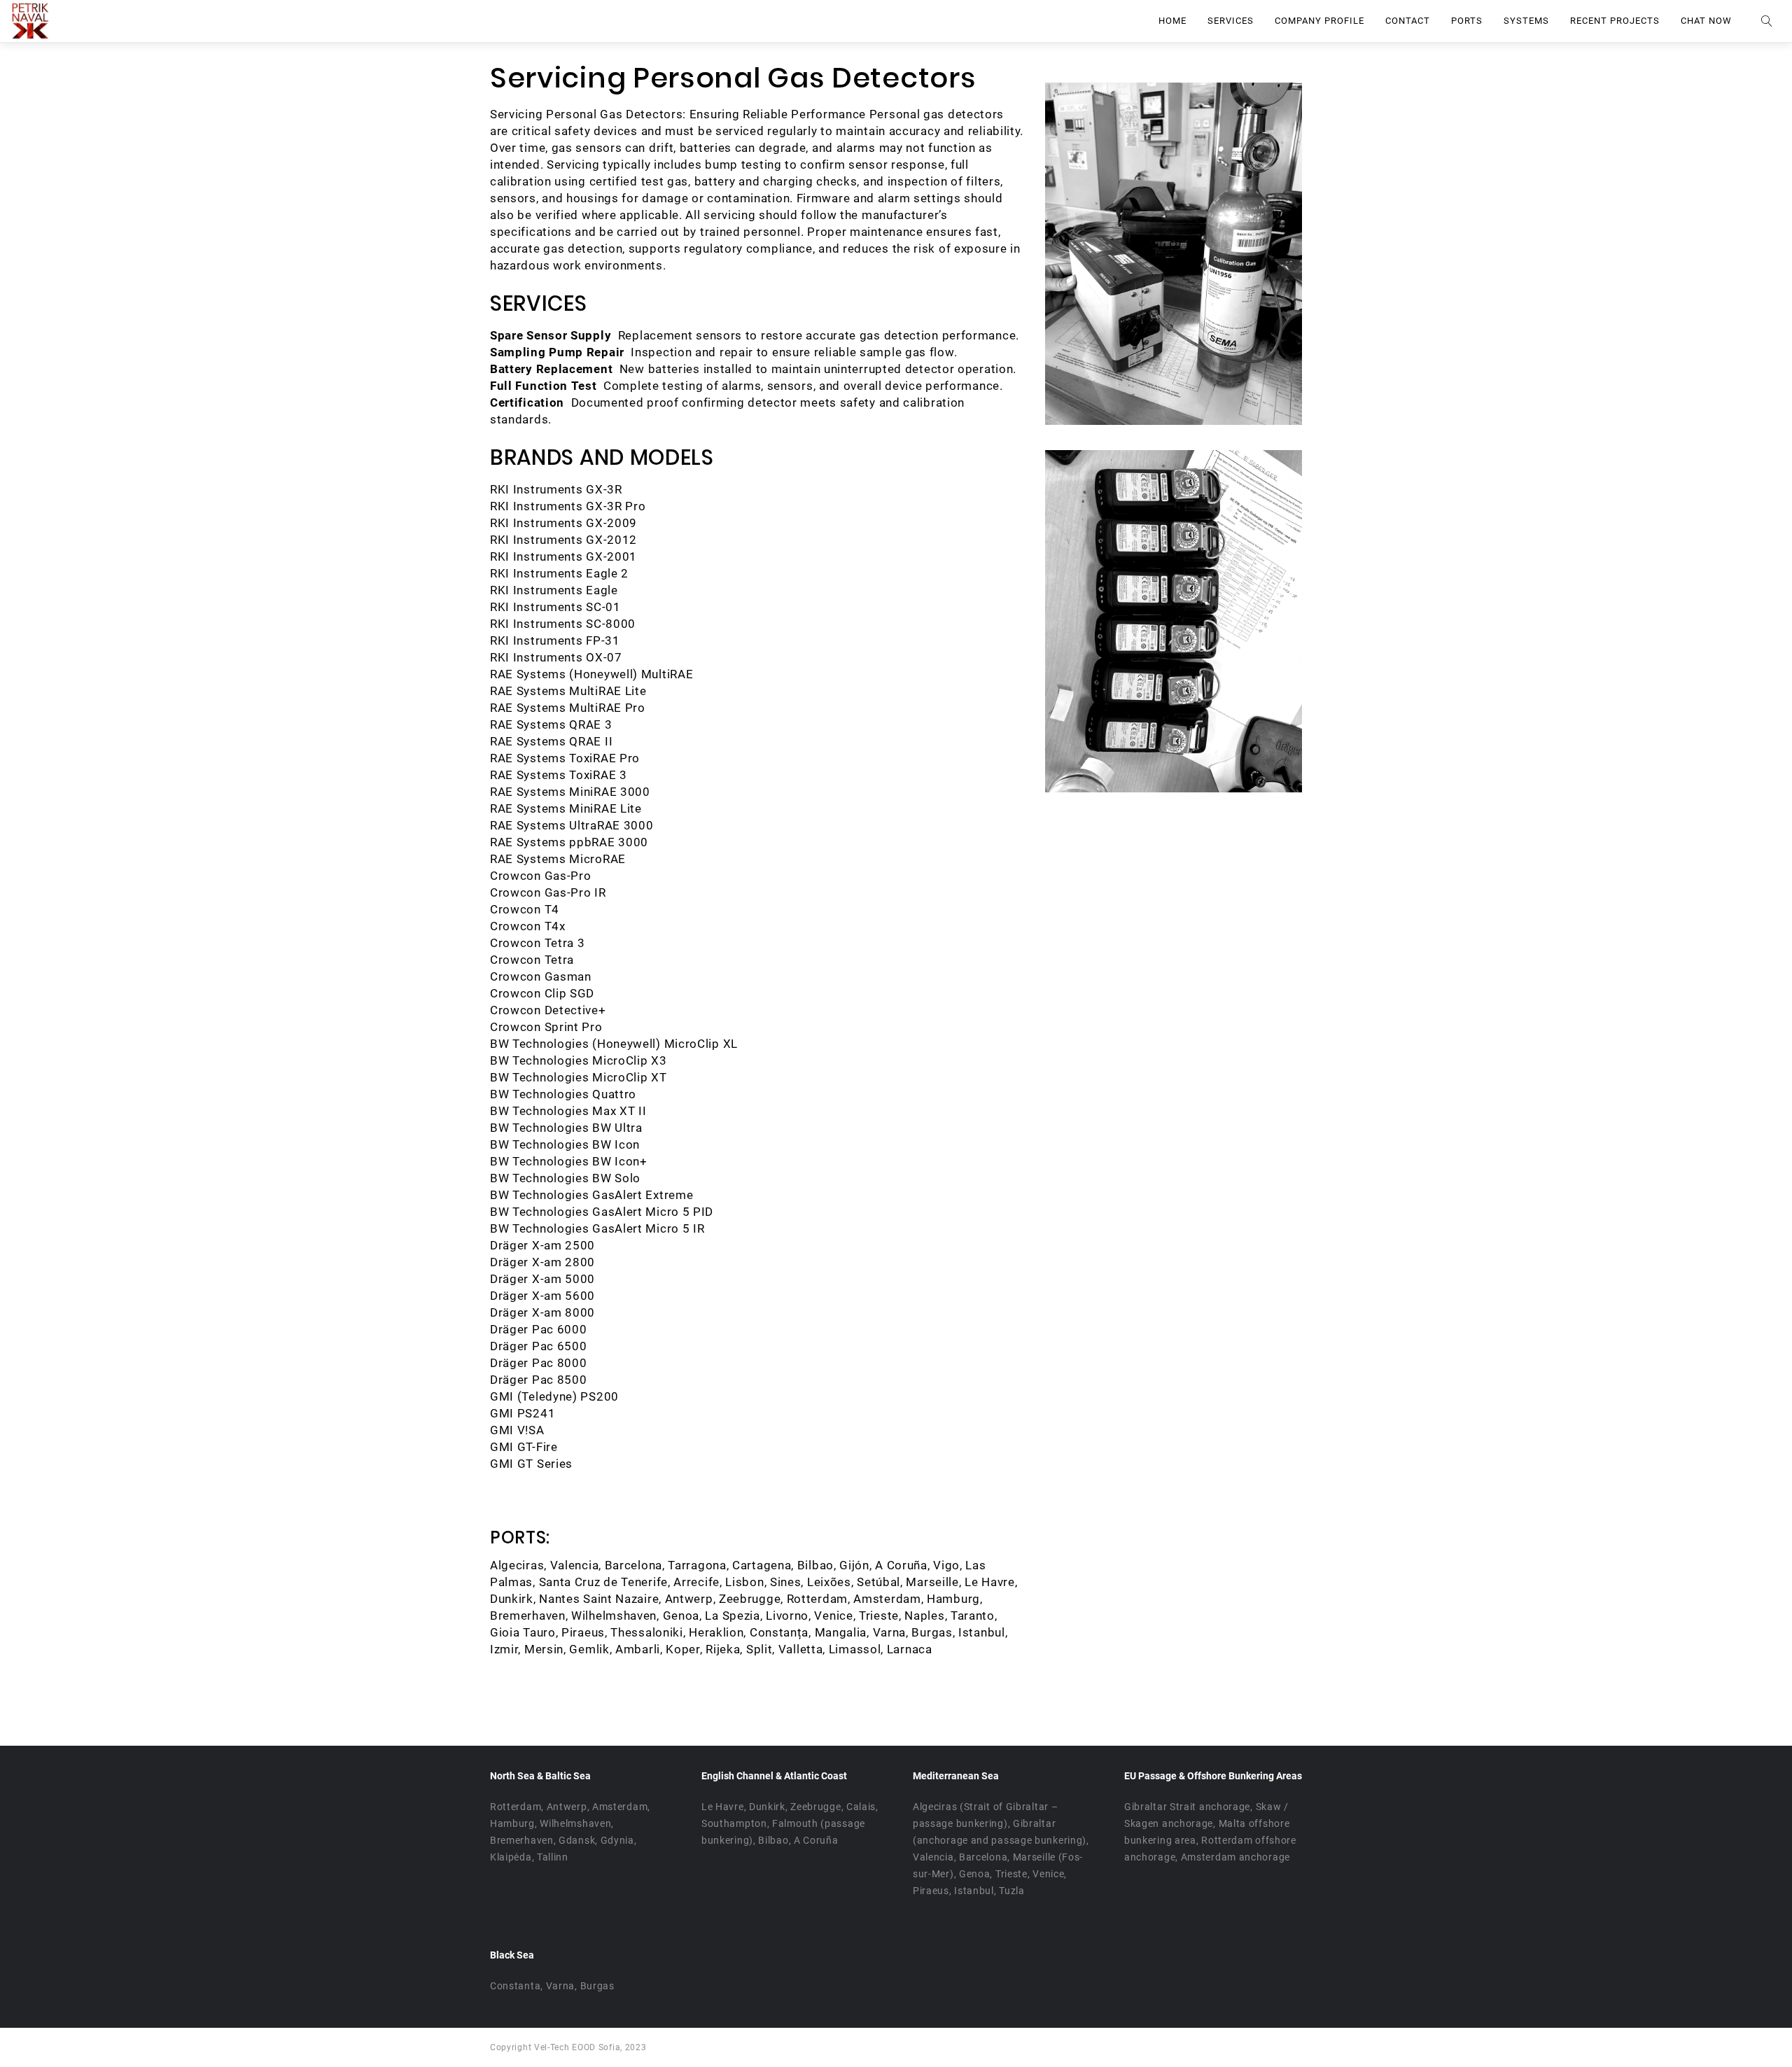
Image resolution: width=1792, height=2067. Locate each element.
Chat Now (1706, 21)
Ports (1467, 21)
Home (1172, 21)
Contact (1408, 21)
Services (1231, 21)
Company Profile (1319, 21)
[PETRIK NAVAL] (30, 21)
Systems (1526, 21)
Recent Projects (1615, 21)
